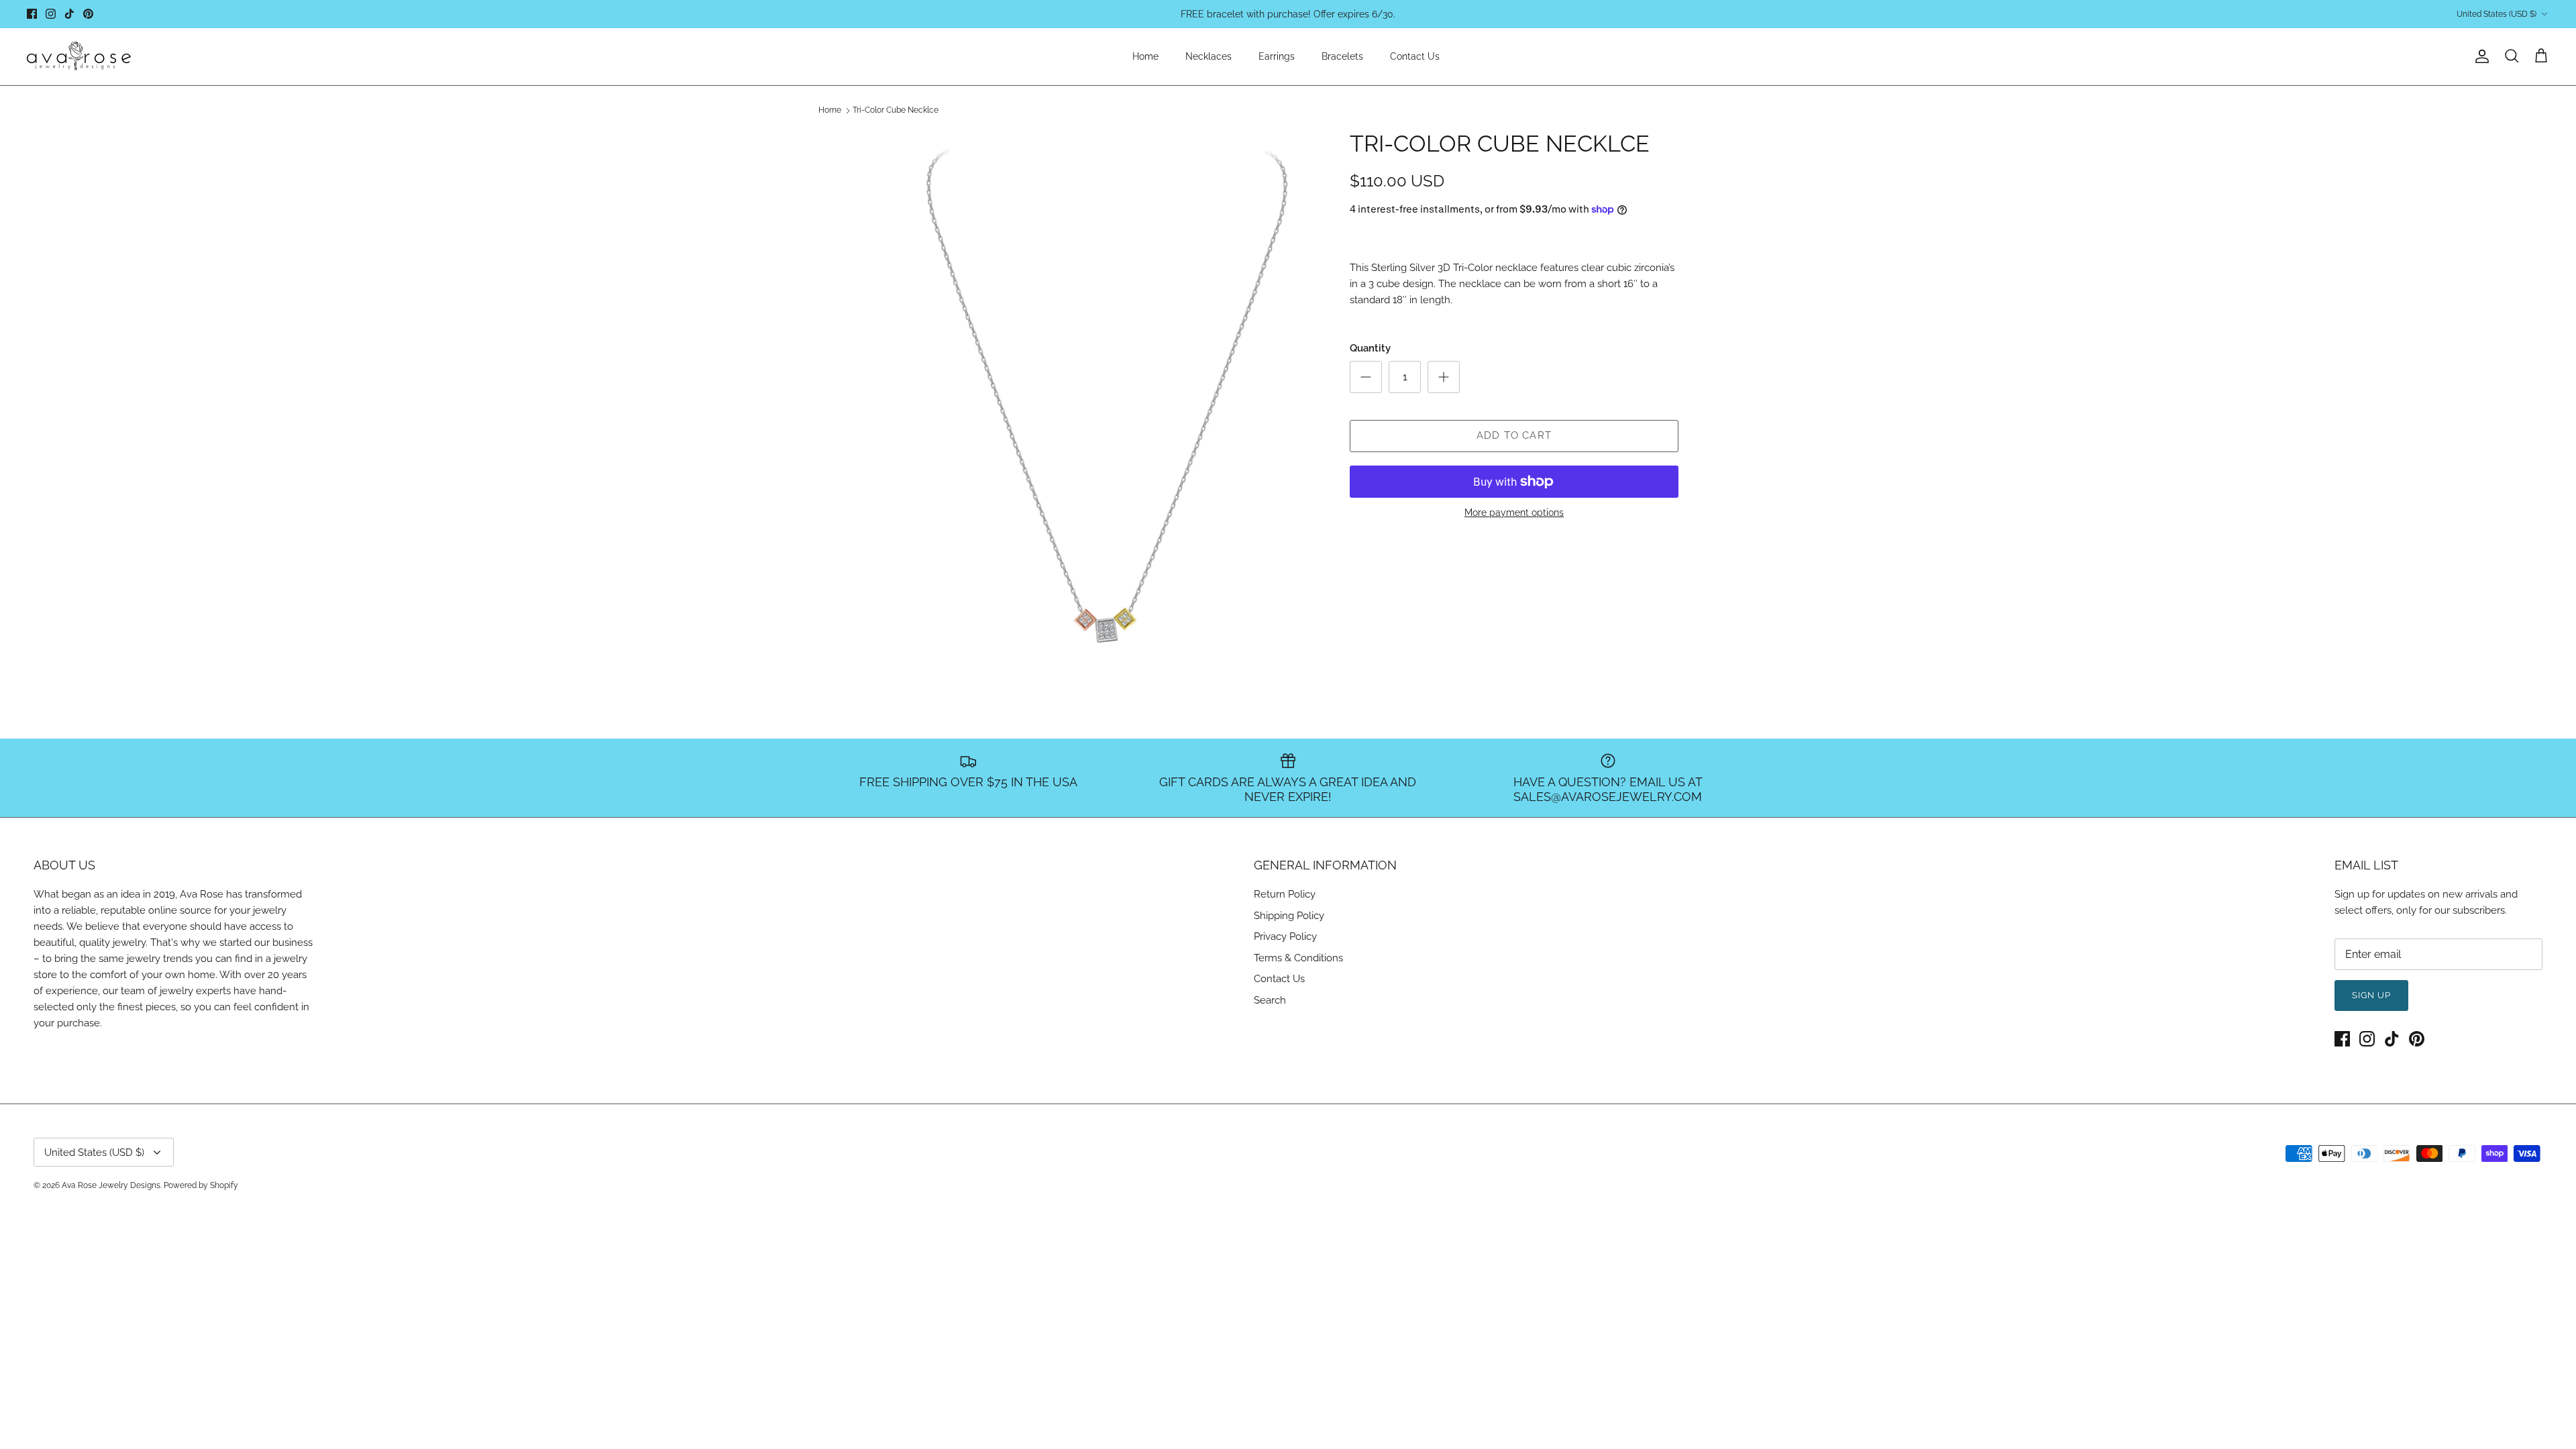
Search (1270, 1000)
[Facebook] (32, 14)
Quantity (1370, 348)
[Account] (2479, 56)
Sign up (2371, 995)
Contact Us (1415, 56)
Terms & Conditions (1298, 958)
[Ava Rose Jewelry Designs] (79, 57)
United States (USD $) (2497, 14)
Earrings (1277, 56)
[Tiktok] (69, 14)
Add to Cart (1514, 435)
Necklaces (1209, 56)
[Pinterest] (88, 14)
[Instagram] (51, 14)
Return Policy (1285, 894)
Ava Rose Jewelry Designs (111, 1185)
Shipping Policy (1289, 916)
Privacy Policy (1285, 936)
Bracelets (1342, 56)
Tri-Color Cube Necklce (896, 111)
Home (1145, 56)
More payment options (1514, 513)
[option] (1109, 394)
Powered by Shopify (201, 1185)
